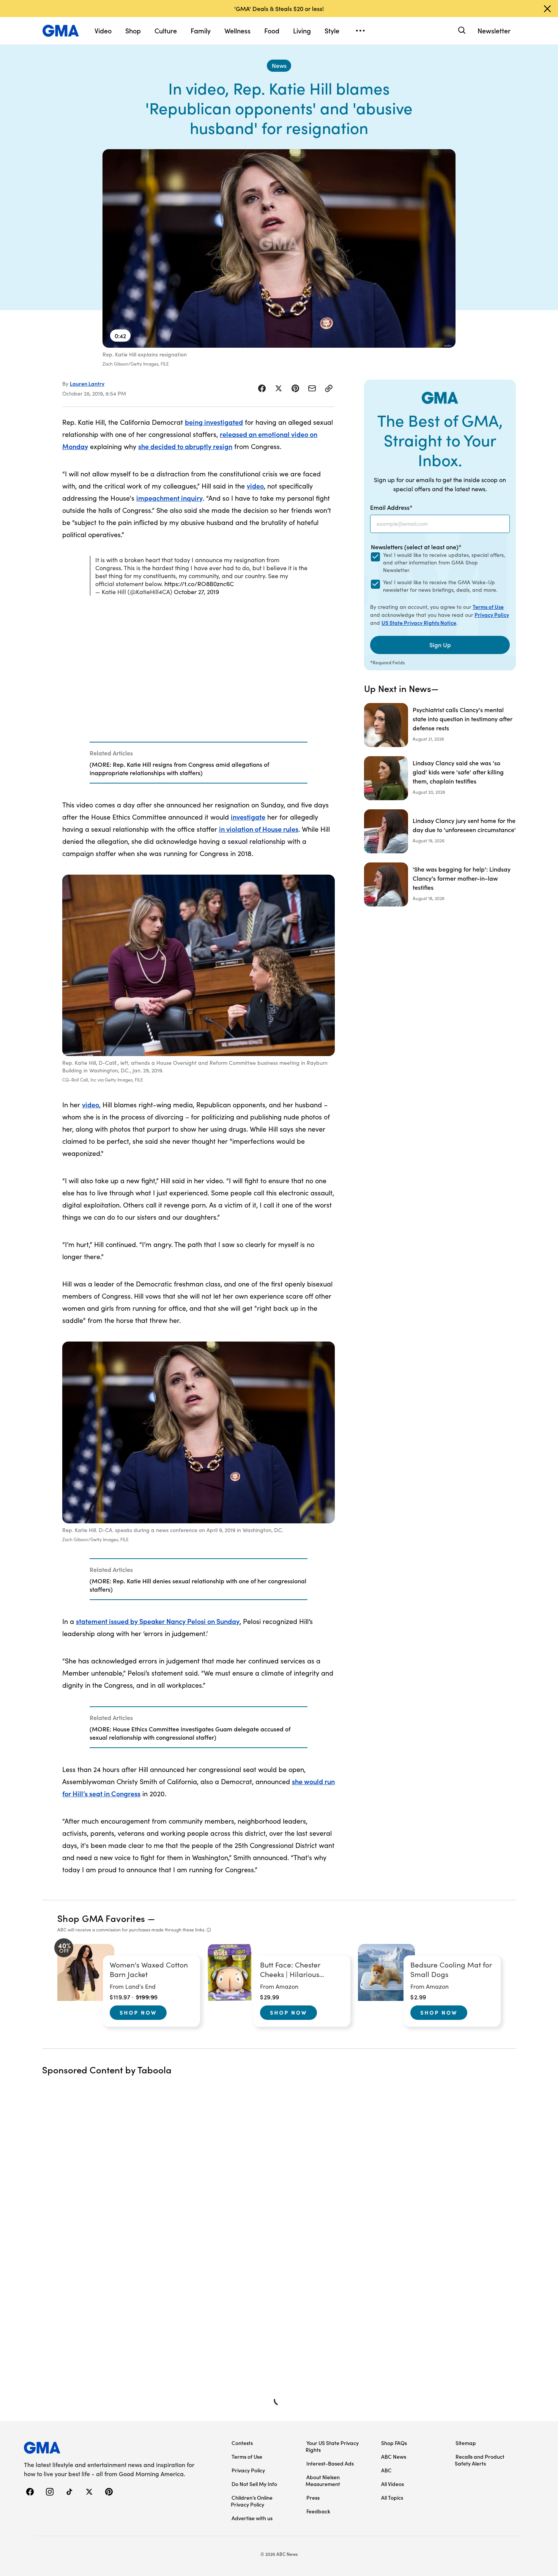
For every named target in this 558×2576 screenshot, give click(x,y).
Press (313, 2497)
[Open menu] (360, 31)
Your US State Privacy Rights (332, 2446)
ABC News (394, 2456)
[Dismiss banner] (547, 9)
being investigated (214, 422)
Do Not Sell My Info (254, 2484)
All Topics (392, 2497)
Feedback (318, 2511)
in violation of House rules (259, 829)
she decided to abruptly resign (185, 446)
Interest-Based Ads (330, 2463)
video (255, 486)
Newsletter (494, 31)
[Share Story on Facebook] (262, 388)
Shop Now (138, 2012)
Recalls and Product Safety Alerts (480, 2460)
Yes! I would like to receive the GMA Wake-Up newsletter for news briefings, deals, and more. (440, 586)
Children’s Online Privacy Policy (252, 2501)
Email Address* (391, 507)
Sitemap (466, 2443)
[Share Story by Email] (312, 388)
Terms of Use (488, 607)
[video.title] (279, 248)
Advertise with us (252, 2518)
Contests (242, 2443)
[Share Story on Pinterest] (295, 388)
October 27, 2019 (196, 592)
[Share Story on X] (279, 388)
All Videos (392, 2484)
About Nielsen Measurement (323, 2480)
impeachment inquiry (169, 498)
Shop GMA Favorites (101, 1918)
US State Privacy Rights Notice (419, 623)
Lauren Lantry (87, 383)
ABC (386, 2470)
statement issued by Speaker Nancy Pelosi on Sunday (158, 1621)
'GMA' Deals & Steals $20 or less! (279, 8)
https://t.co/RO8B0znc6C (199, 584)
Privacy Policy (492, 615)
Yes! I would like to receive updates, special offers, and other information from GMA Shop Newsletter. (444, 562)
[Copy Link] (329, 388)
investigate (248, 817)
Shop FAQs (394, 2443)
